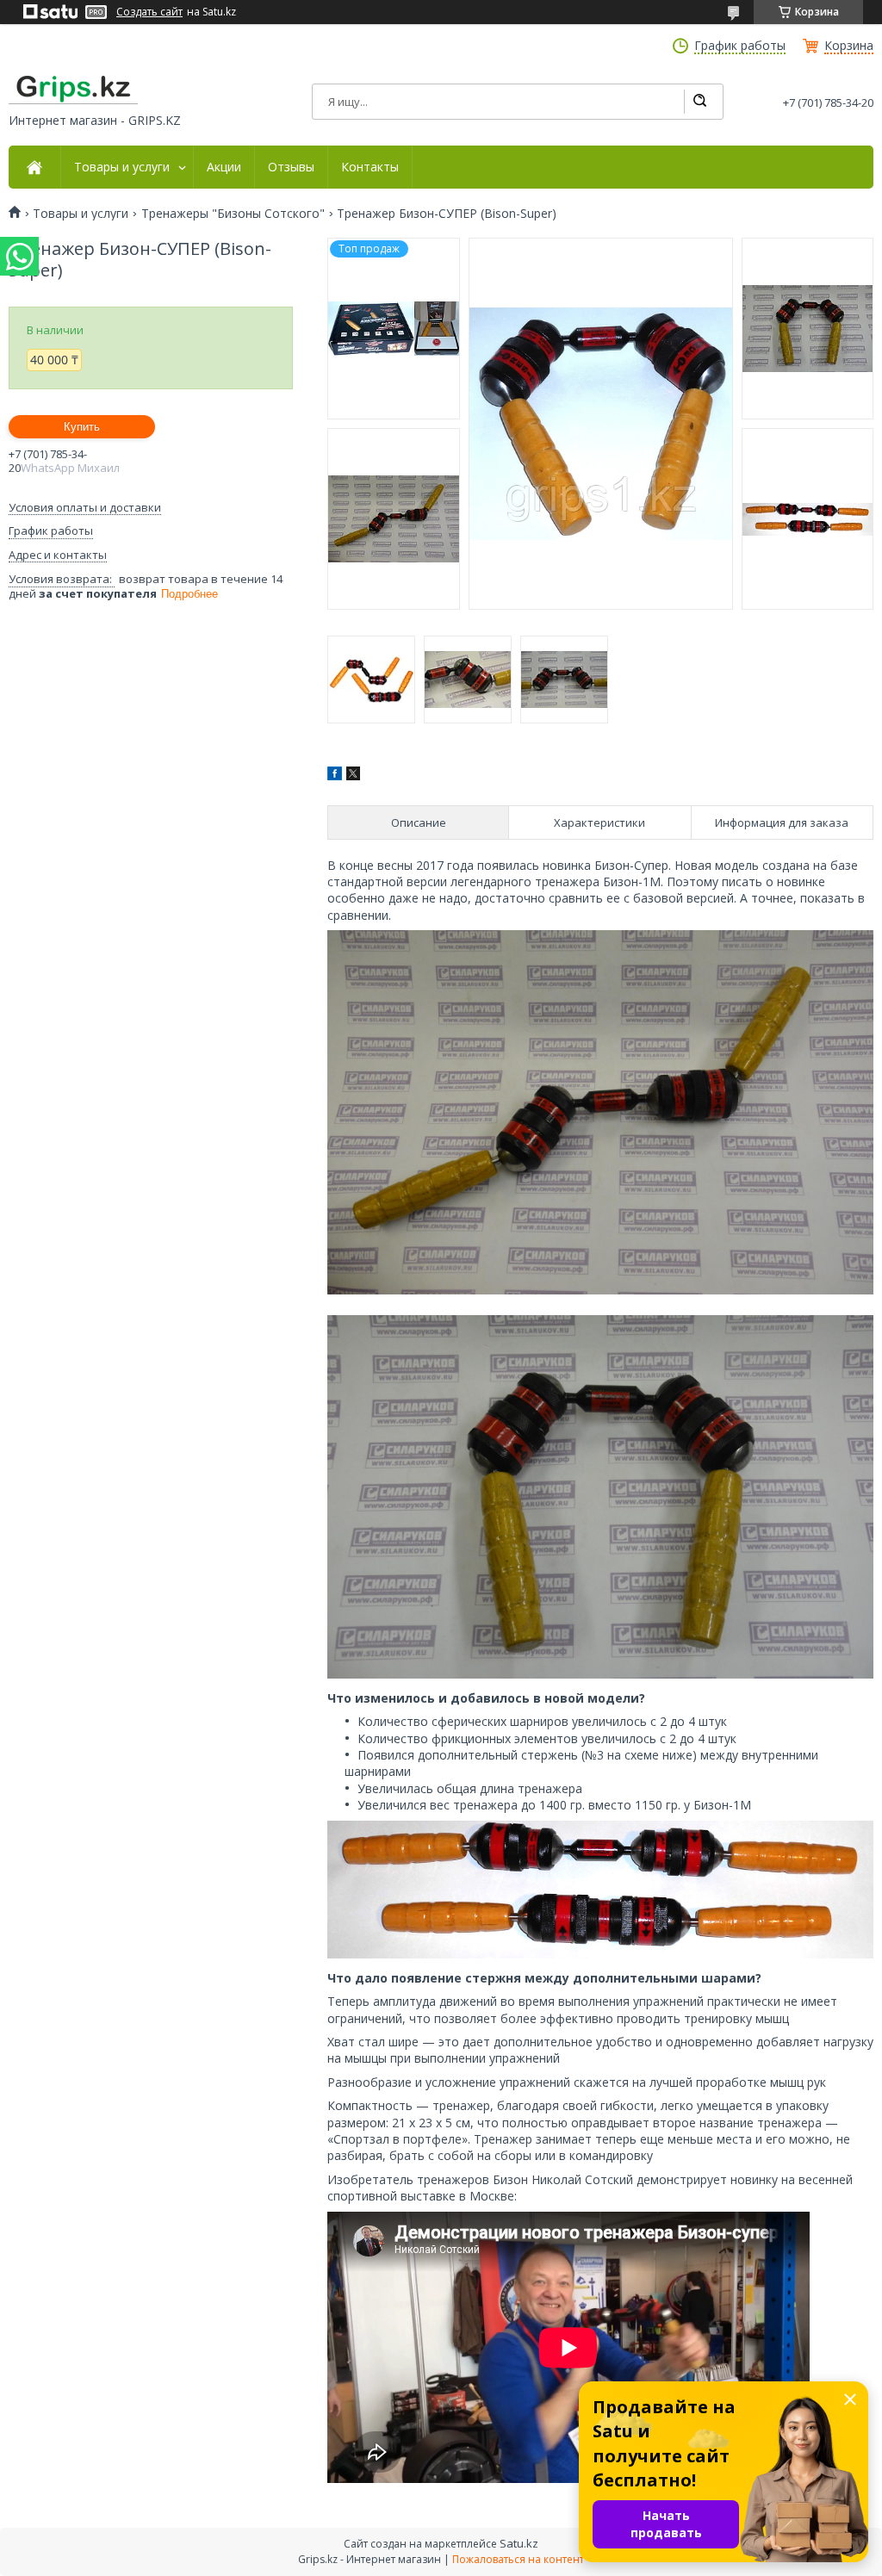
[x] (353, 776)
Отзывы (291, 167)
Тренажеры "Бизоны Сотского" (233, 214)
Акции (224, 167)
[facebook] (335, 776)
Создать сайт (149, 12)
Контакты (370, 167)
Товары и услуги (122, 167)
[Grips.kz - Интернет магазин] (73, 90)
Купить (82, 427)
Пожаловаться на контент (518, 2559)
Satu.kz (519, 2543)
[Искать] (699, 102)
